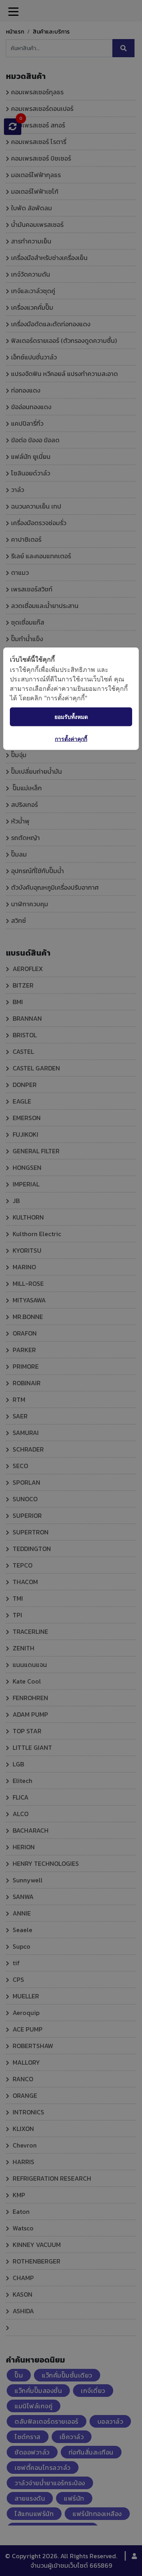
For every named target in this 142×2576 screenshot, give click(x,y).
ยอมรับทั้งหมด (71, 717)
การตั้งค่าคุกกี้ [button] (71, 738)
